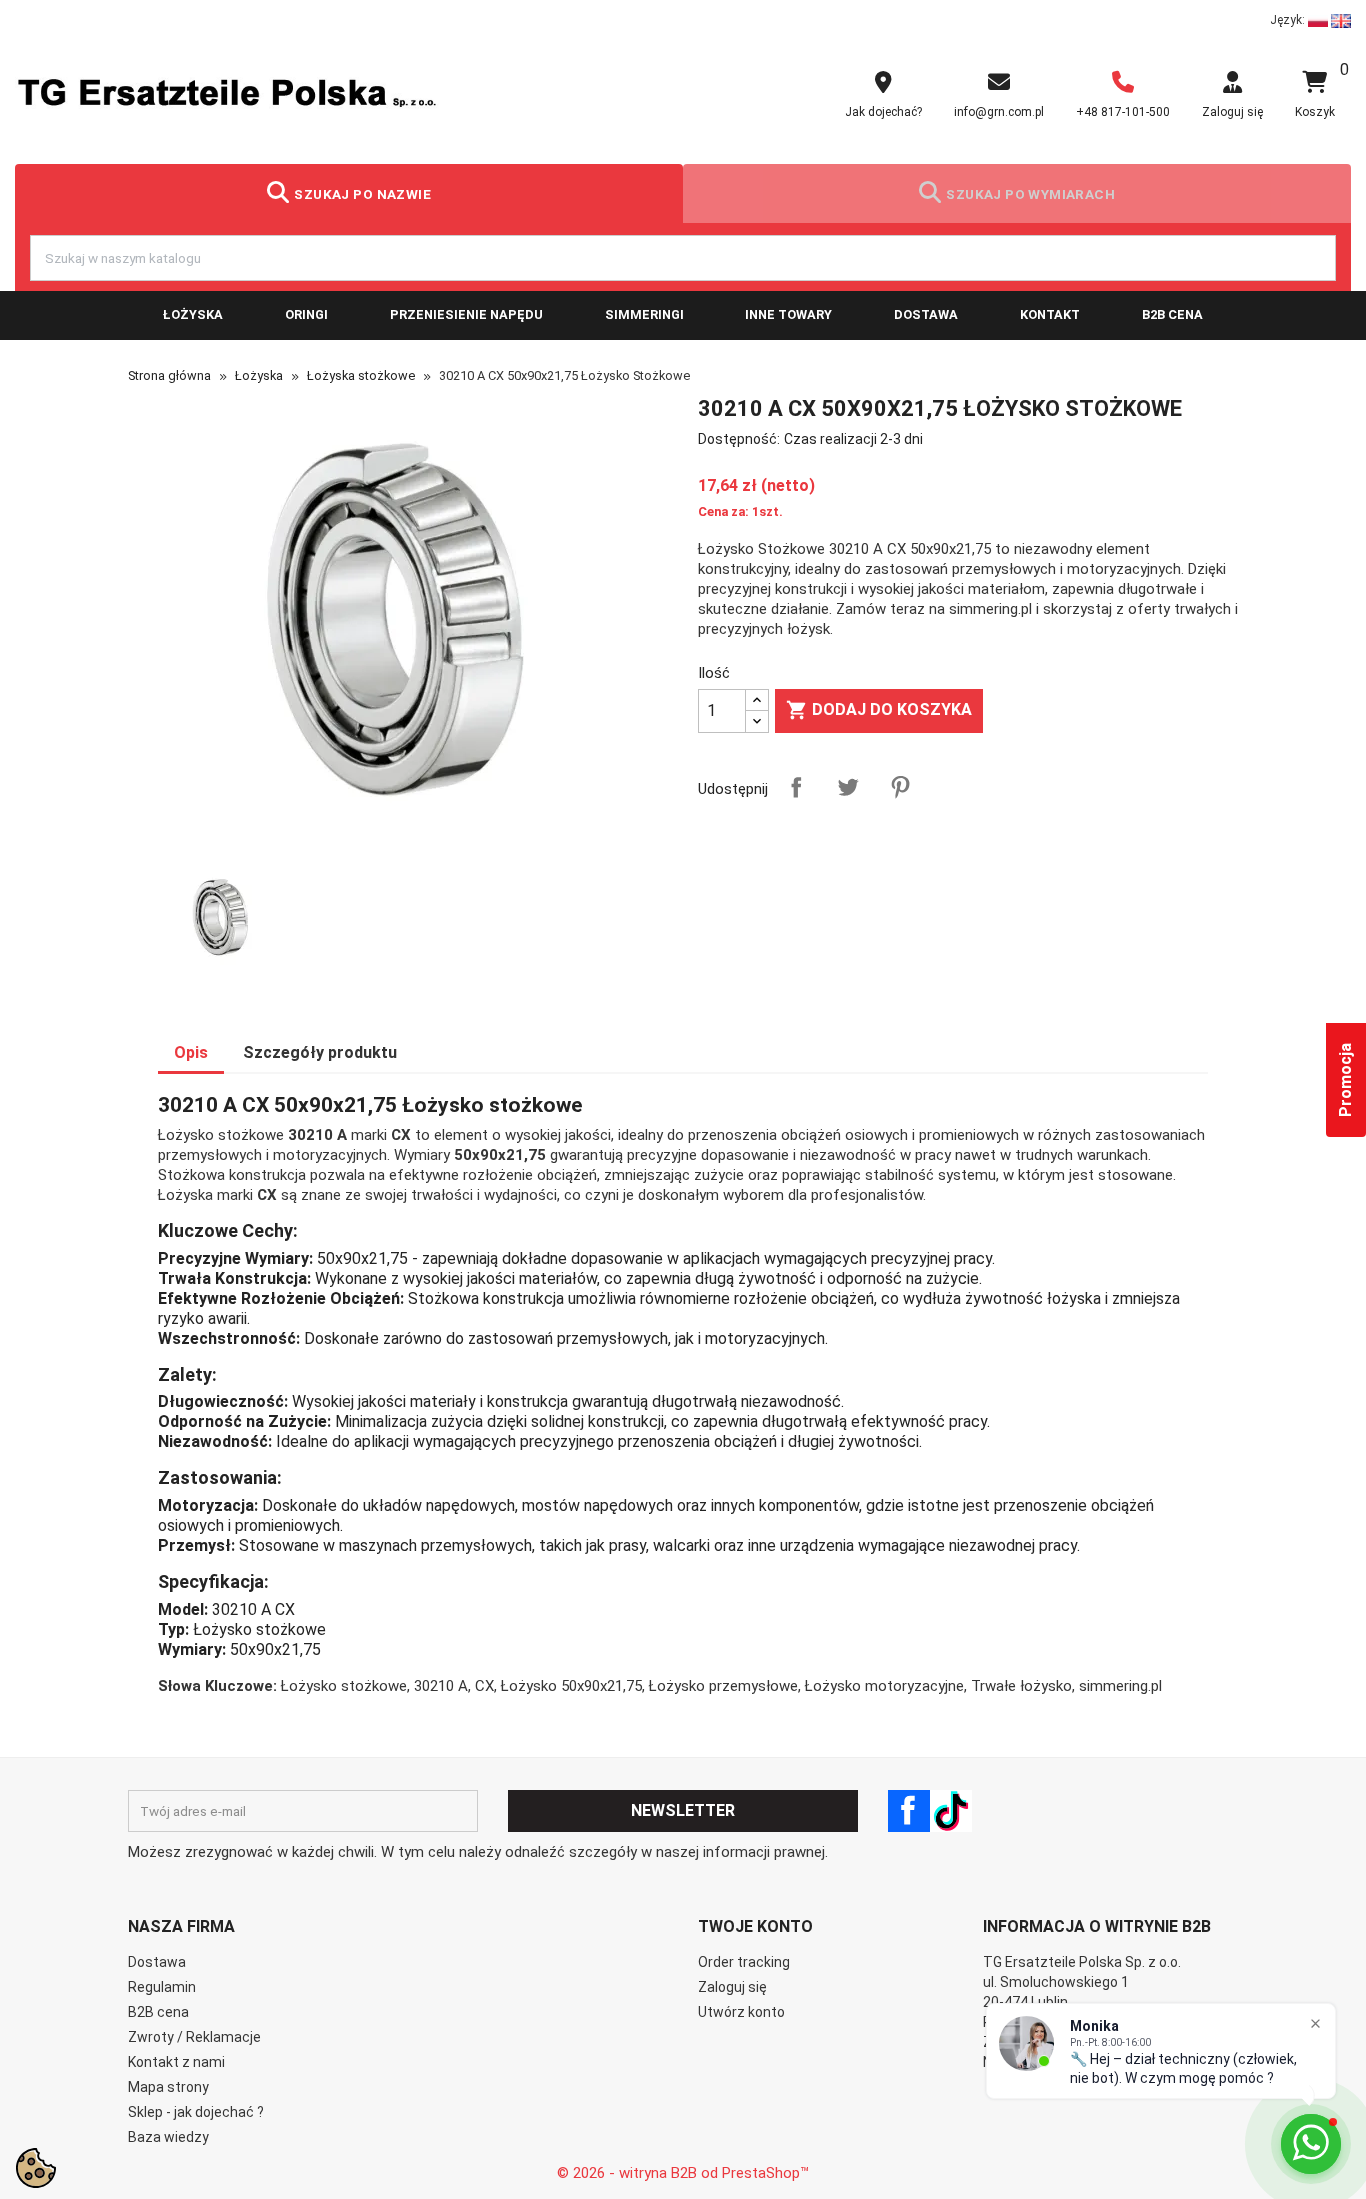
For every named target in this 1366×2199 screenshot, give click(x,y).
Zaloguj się (732, 1987)
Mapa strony (168, 2087)
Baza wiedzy (168, 2137)
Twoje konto (755, 1926)
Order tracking (744, 1962)
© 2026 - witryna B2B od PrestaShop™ (683, 2173)
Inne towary (788, 314)
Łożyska (193, 314)
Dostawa (926, 314)
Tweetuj (848, 787)
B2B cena (1172, 314)
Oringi (306, 314)
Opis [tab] (191, 1052)
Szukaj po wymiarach (1030, 194)
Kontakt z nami (176, 2062)
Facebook (909, 1811)
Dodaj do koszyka (879, 710)
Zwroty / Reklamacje (194, 2037)
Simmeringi (644, 314)
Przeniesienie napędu (466, 314)
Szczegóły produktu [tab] (320, 1052)
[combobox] (683, 258)
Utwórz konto (741, 2012)
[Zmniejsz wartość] (757, 721)
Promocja (1345, 1080)
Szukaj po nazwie (362, 194)
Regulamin (162, 1987)
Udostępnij (796, 787)
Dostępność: (739, 439)
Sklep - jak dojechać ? (196, 2112)
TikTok (951, 1811)
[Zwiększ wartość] (757, 700)
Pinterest (900, 787)
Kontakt (1050, 314)
